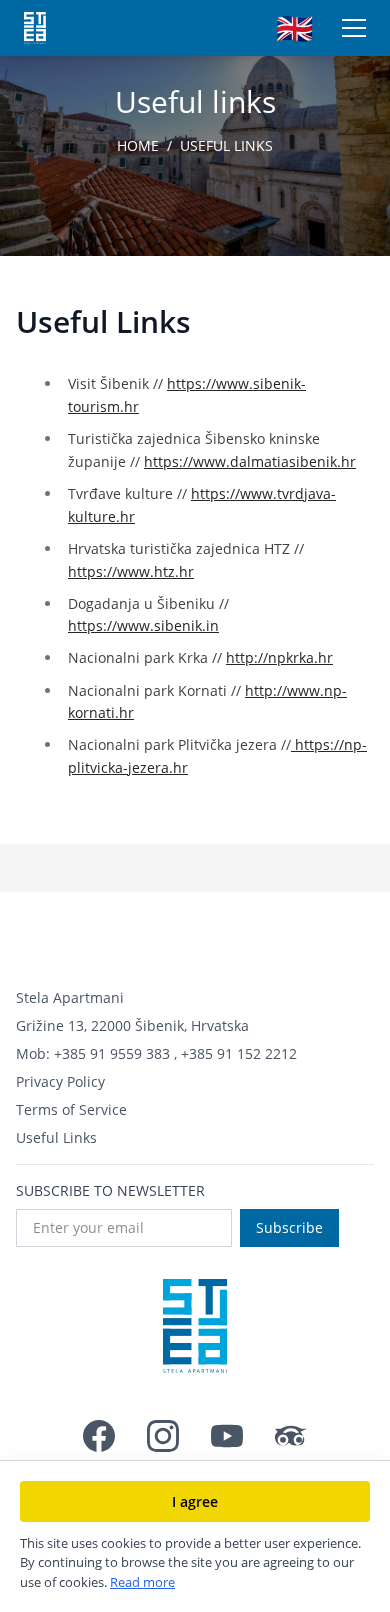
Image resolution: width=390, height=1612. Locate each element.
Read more (142, 1582)
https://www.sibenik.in (143, 625)
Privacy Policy (60, 1081)
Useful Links (56, 1137)
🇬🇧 (294, 27)
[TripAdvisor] (291, 1436)
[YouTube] (227, 1436)
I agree (195, 1501)
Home (138, 145)
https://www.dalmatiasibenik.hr (250, 461)
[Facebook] (99, 1436)
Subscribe (289, 1227)
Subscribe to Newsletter (110, 1190)
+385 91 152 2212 (239, 1053)
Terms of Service (71, 1109)
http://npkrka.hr (279, 657)
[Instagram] (163, 1436)
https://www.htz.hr (131, 571)
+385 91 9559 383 (112, 1053)
